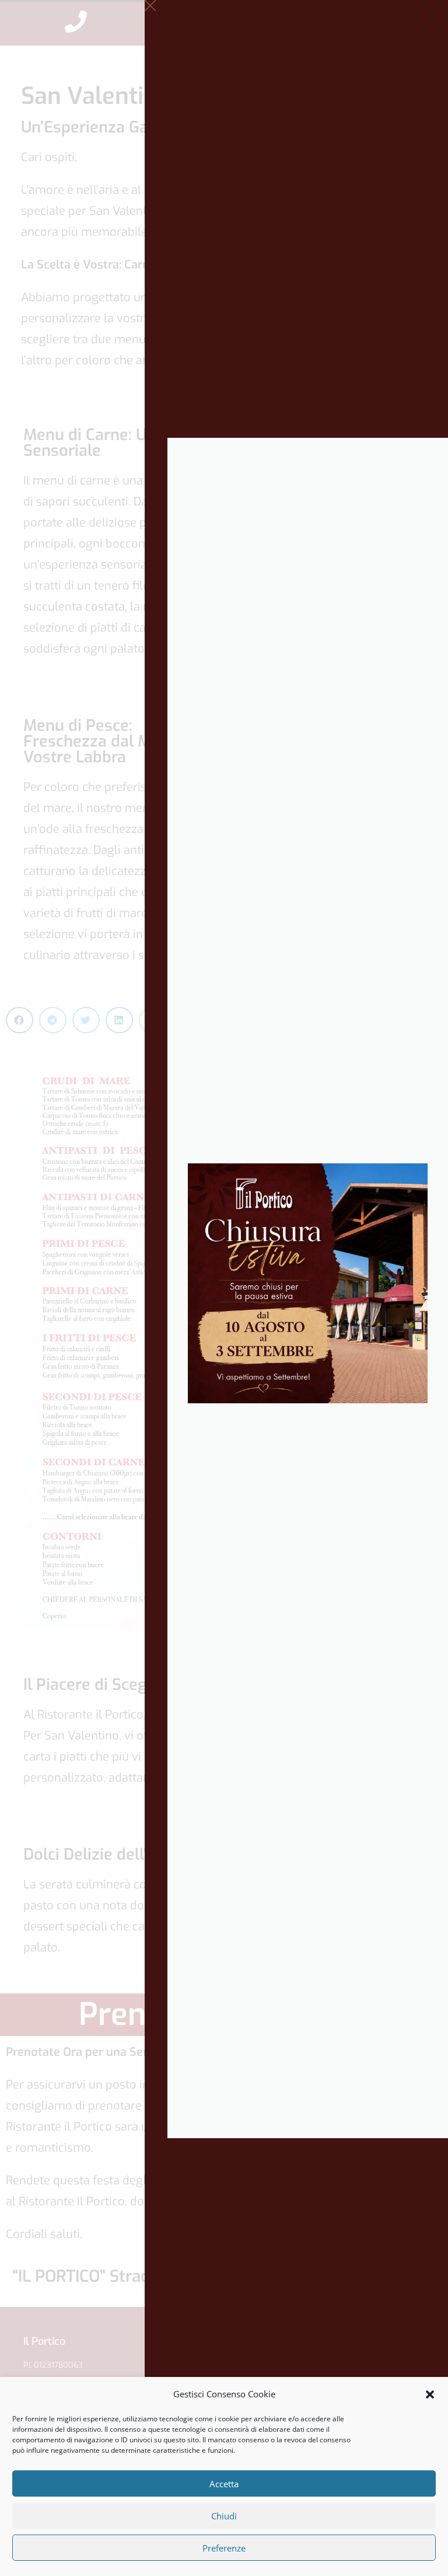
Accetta (224, 2484)
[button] (430, 2394)
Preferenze (224, 2548)
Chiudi (224, 2516)
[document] (224, 1288)
